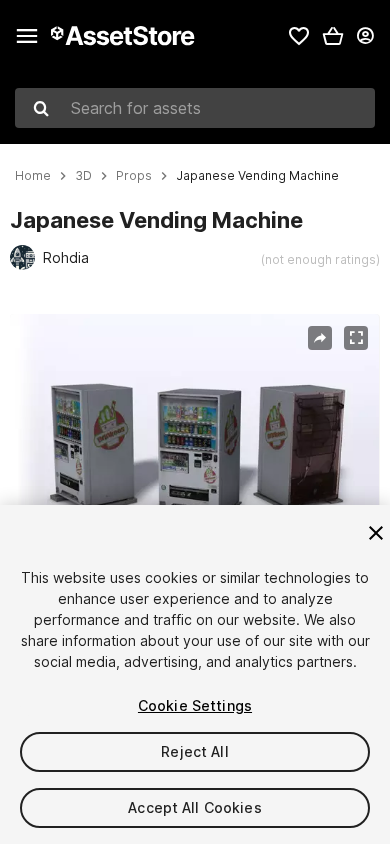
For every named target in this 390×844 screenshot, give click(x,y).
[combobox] (195, 108)
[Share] (320, 338)
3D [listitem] (83, 176)
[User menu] (365, 36)
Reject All (194, 751)
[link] (299, 36)
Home (33, 176)
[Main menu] (27, 36)
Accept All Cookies (195, 807)
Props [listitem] (134, 176)
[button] (333, 36)
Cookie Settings (195, 705)
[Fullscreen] (356, 338)
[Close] (376, 533)
